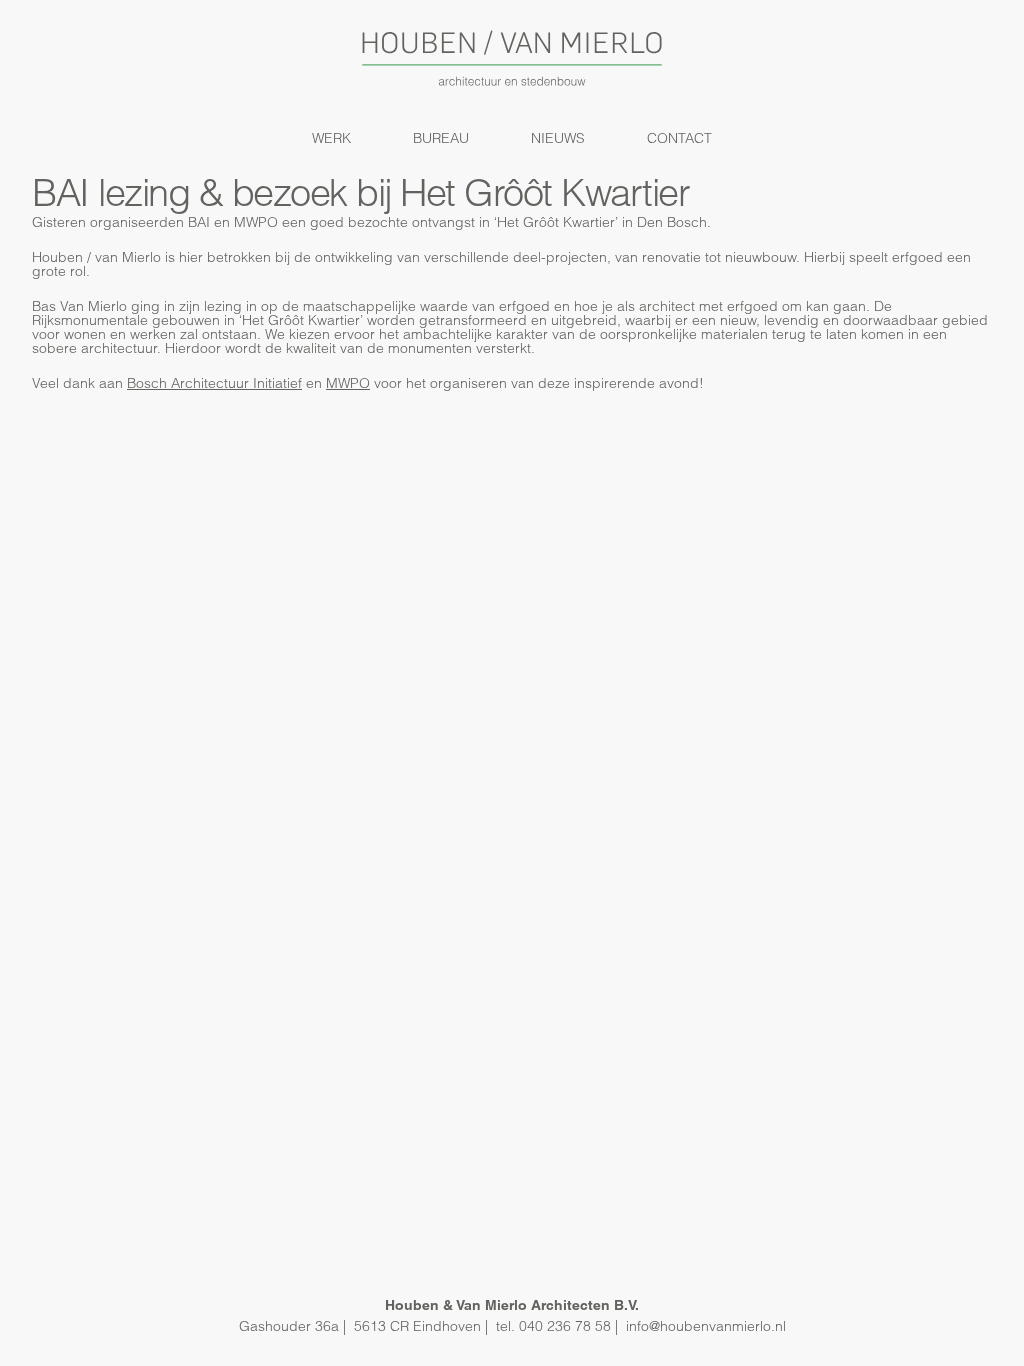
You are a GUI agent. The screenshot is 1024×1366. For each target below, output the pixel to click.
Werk (331, 138)
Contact (679, 138)
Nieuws (558, 138)
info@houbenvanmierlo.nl (706, 1326)
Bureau (441, 138)
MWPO (348, 383)
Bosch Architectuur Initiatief (214, 383)
